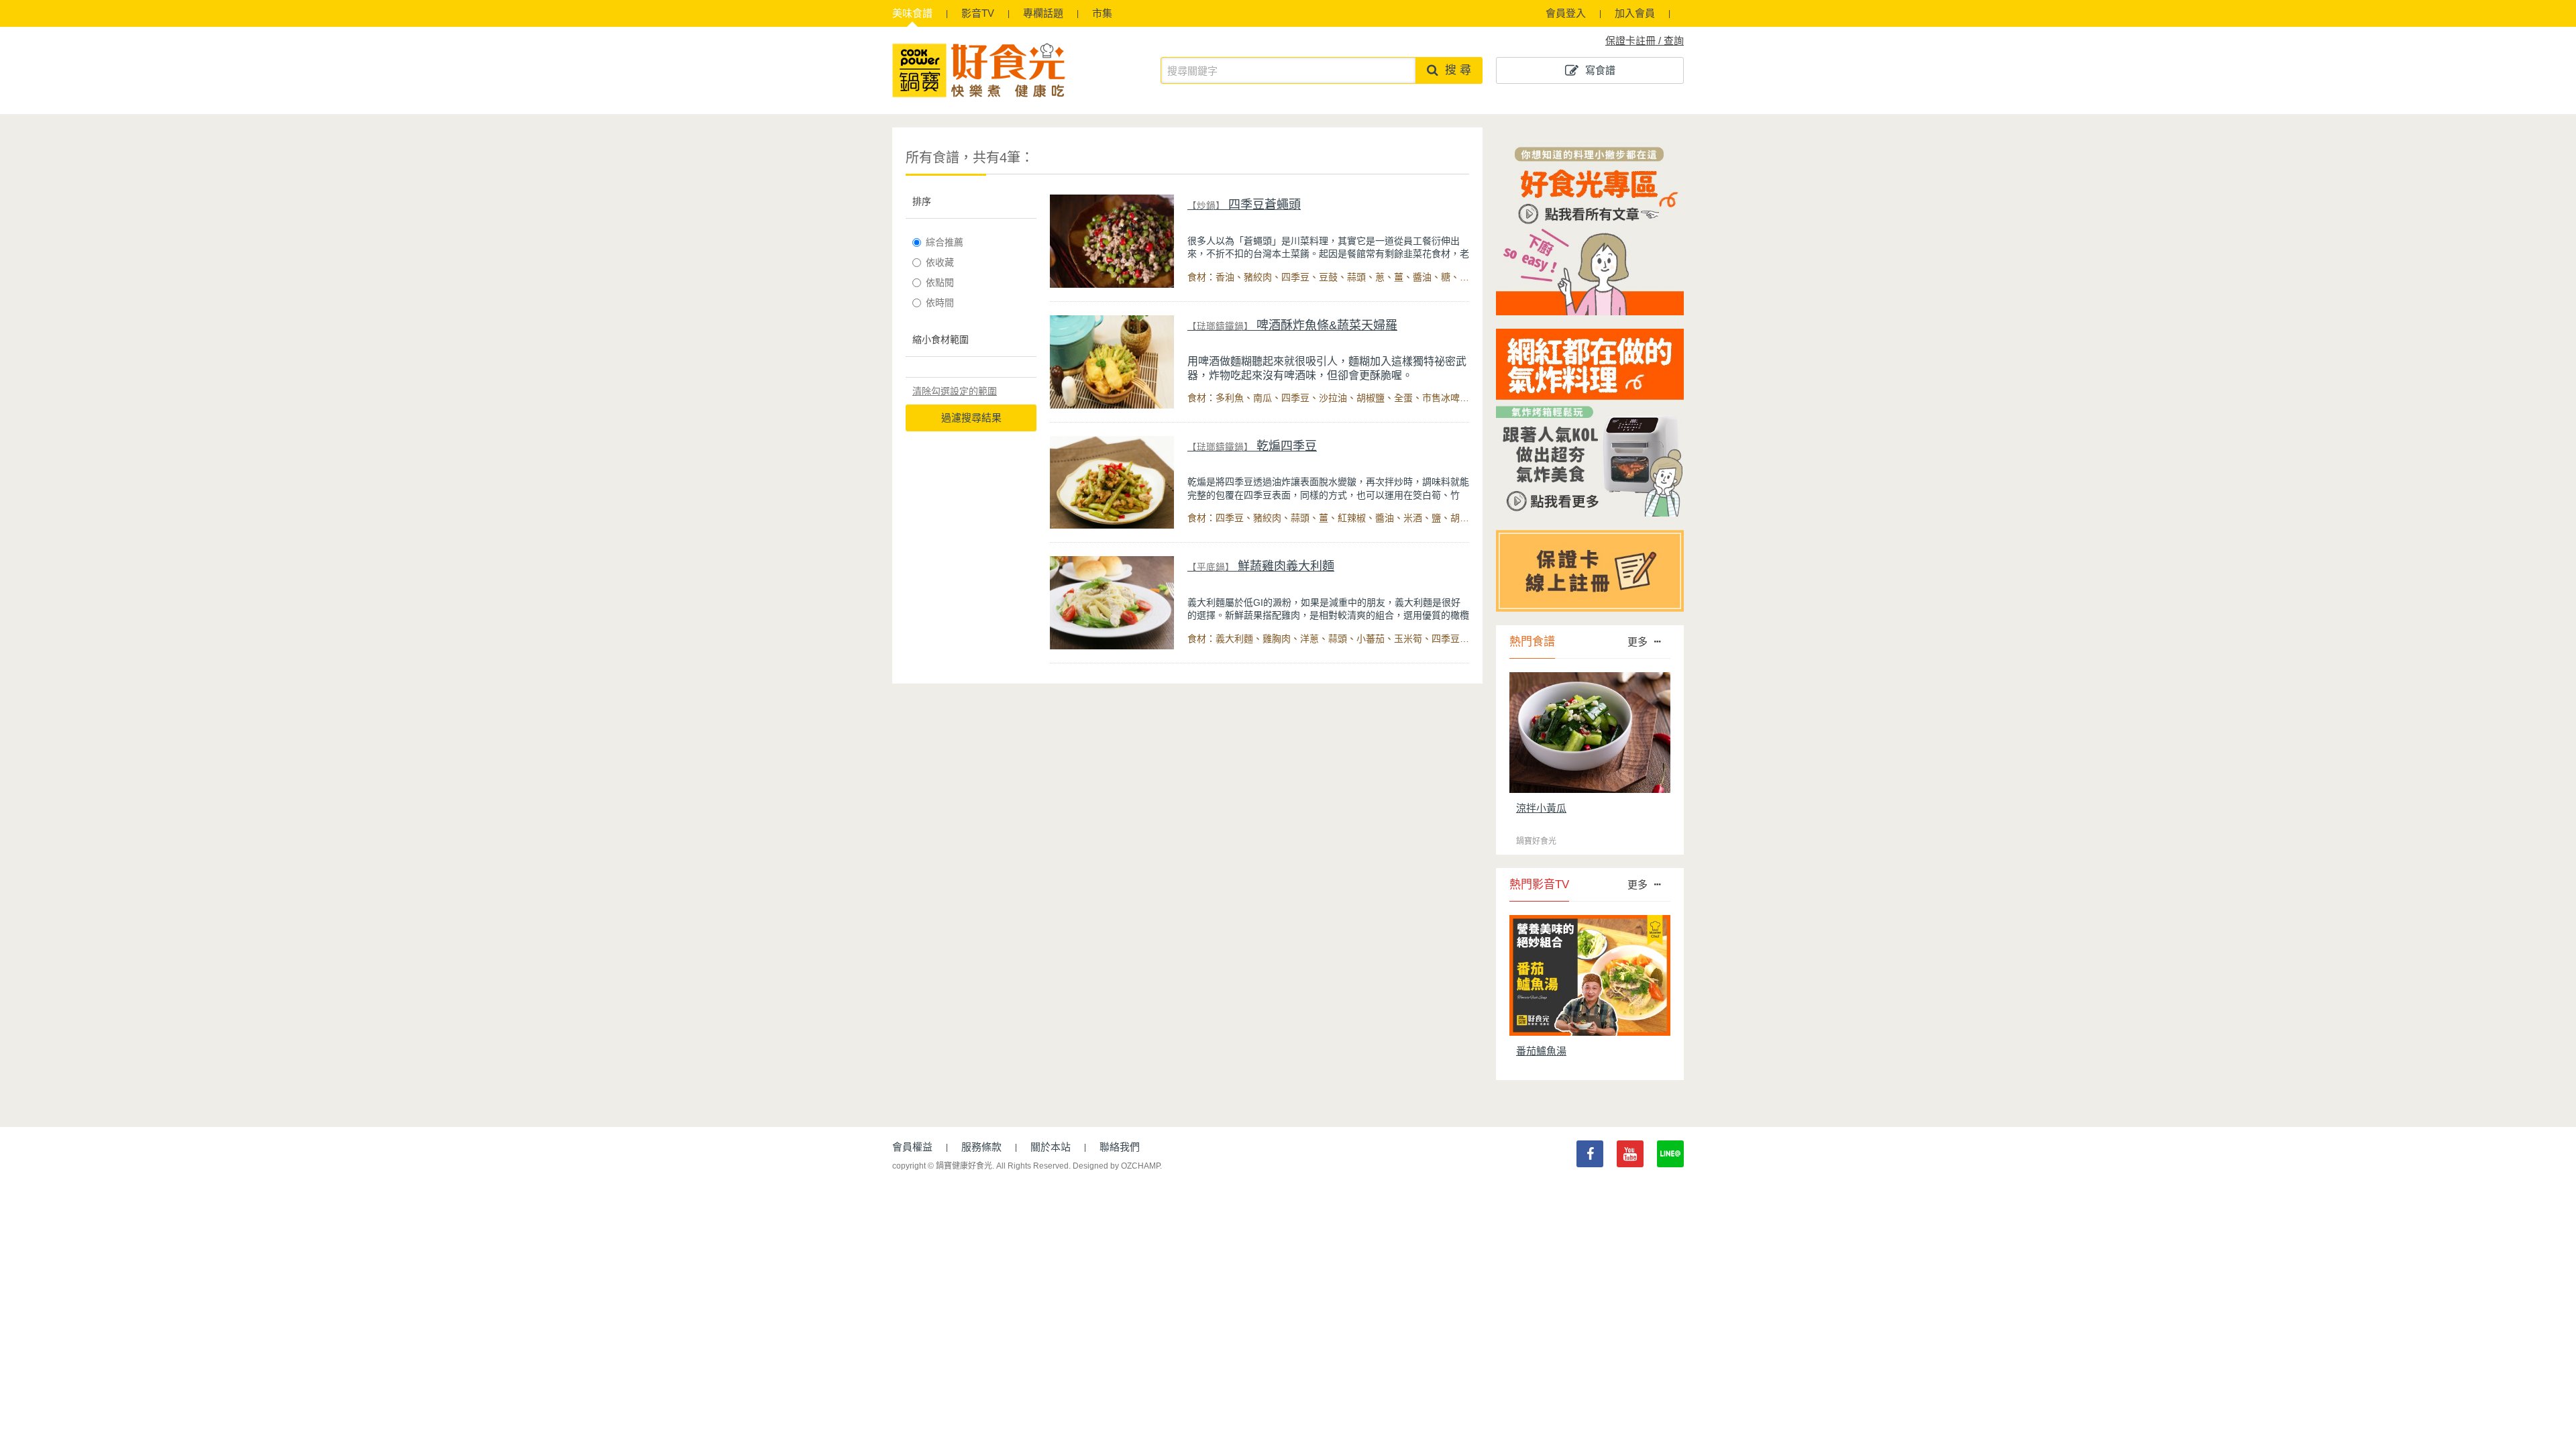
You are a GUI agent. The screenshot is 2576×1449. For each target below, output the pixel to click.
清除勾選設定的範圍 (955, 391)
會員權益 (912, 1147)
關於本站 (1051, 1147)
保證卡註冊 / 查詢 (1645, 41)
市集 (1102, 13)
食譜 (912, 13)
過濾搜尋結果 (971, 418)
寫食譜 (1600, 70)
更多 (1638, 642)
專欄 (1043, 13)
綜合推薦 (945, 242)
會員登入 (1566, 13)
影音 (978, 13)
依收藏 (940, 262)
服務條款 (981, 1147)
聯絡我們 (1120, 1147)
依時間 (940, 303)
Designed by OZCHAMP (1116, 1166)
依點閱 (940, 282)
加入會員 (1635, 13)
